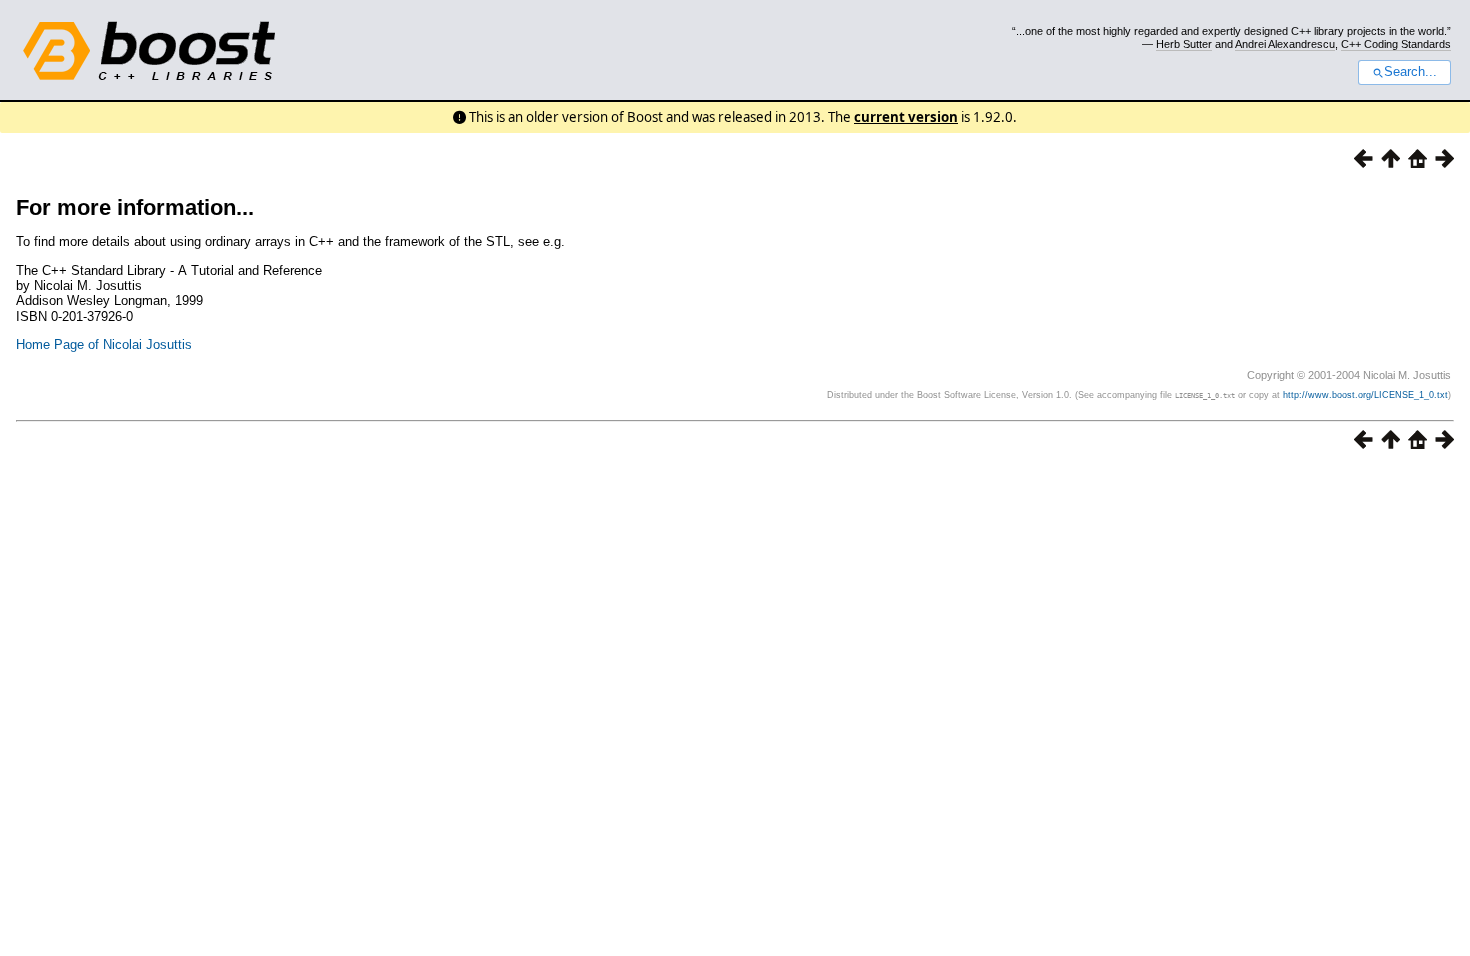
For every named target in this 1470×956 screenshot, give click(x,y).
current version (906, 117)
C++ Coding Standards (1396, 44)
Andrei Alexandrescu (1285, 44)
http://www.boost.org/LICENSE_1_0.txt (1365, 395)
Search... (1410, 72)
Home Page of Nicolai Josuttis (104, 344)
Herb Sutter (1184, 44)
